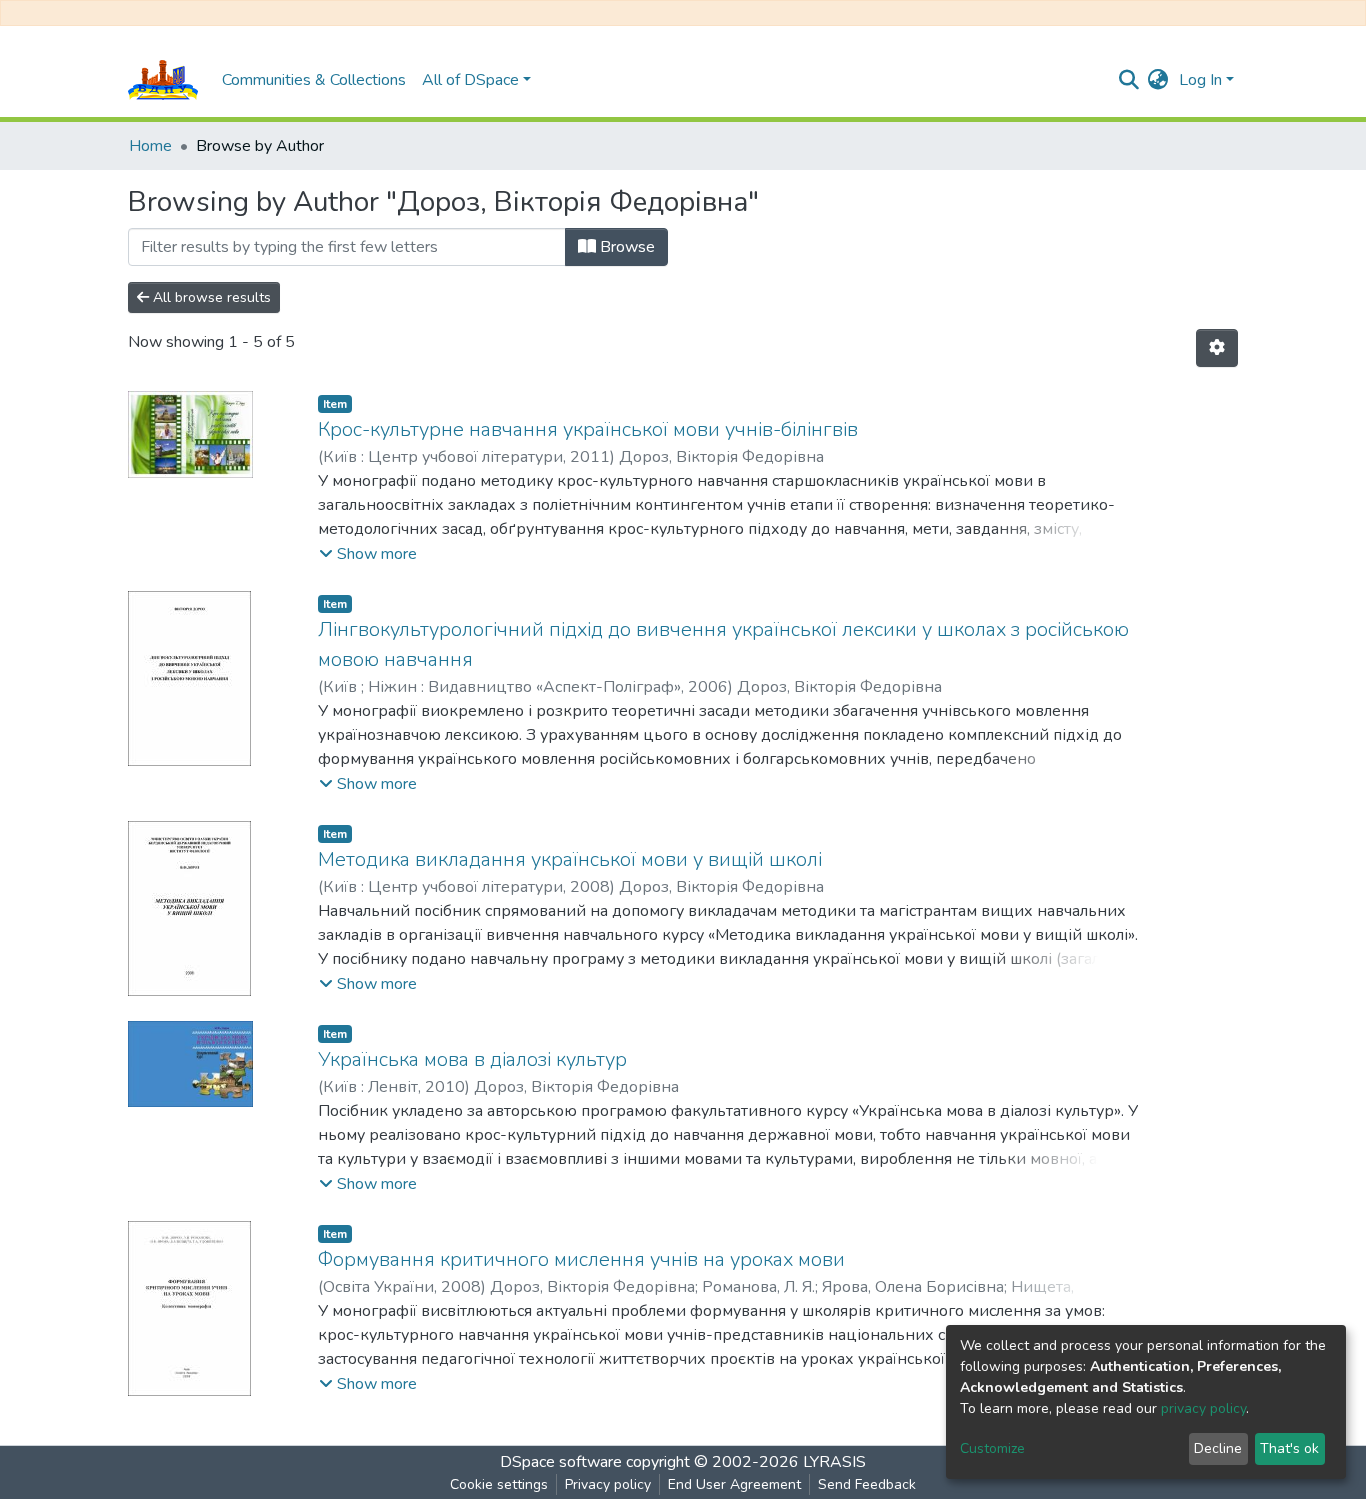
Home (150, 146)
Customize (992, 1448)
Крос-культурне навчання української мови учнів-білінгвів (588, 429)
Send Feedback (867, 1484)
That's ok (1289, 1448)
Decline (1218, 1448)
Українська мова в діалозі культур (472, 1059)
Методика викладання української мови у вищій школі (570, 859)
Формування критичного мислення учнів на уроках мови (581, 1259)
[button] (1158, 80)
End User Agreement (734, 1484)
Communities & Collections (314, 80)
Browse (625, 247)
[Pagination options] (1217, 348)
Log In (1200, 80)
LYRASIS (834, 1462)
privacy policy (1203, 1408)
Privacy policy (608, 1484)
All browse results (210, 297)
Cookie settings (499, 1484)
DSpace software (561, 1462)
